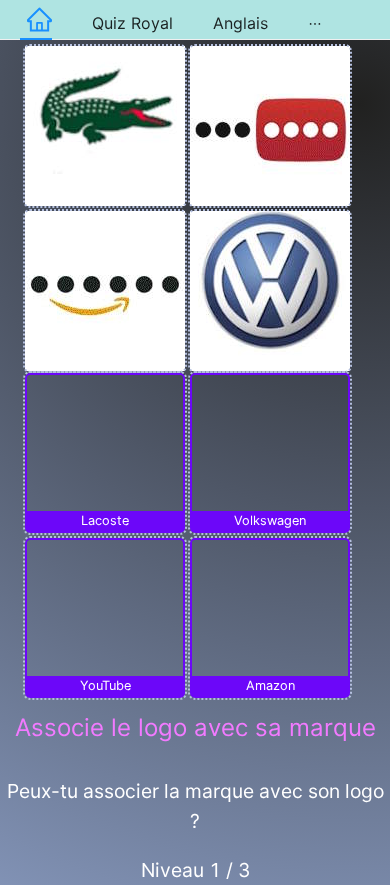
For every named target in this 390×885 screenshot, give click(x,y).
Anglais (240, 23)
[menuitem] (36, 20)
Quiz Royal (132, 23)
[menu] (195, 20)
